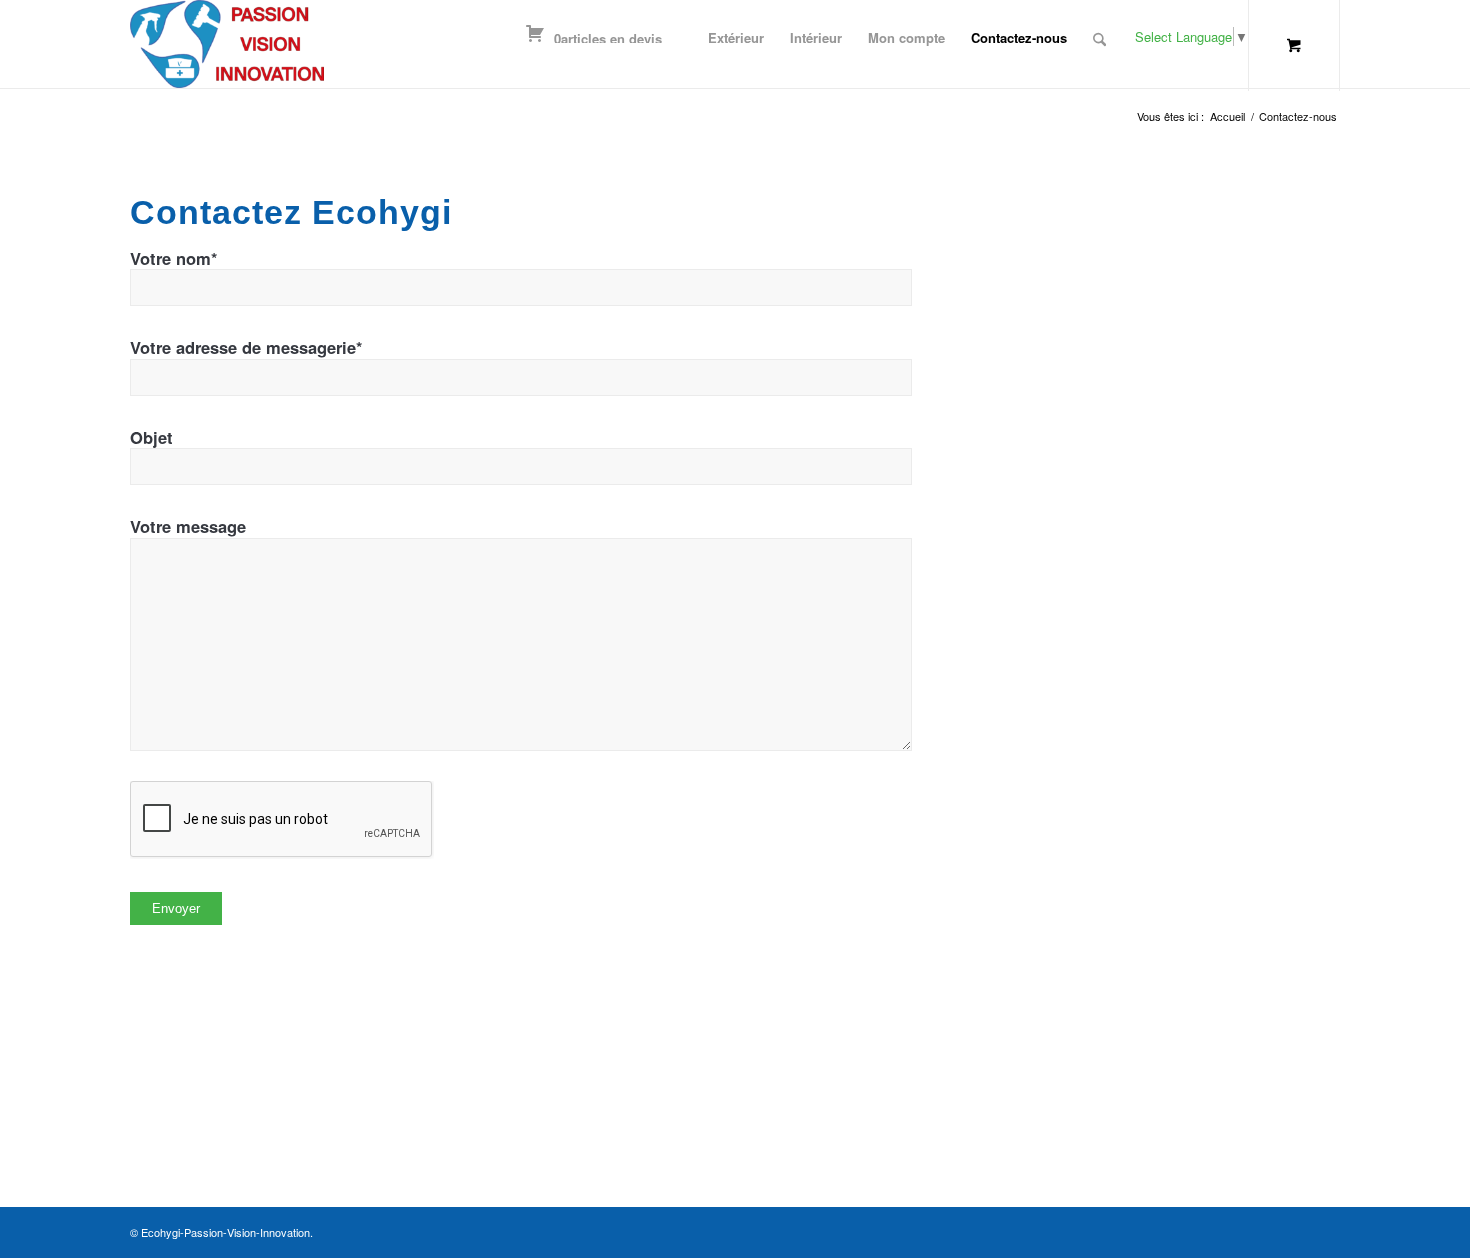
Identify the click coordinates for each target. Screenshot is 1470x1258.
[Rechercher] (1099, 39)
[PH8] (227, 44)
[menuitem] (736, 23)
